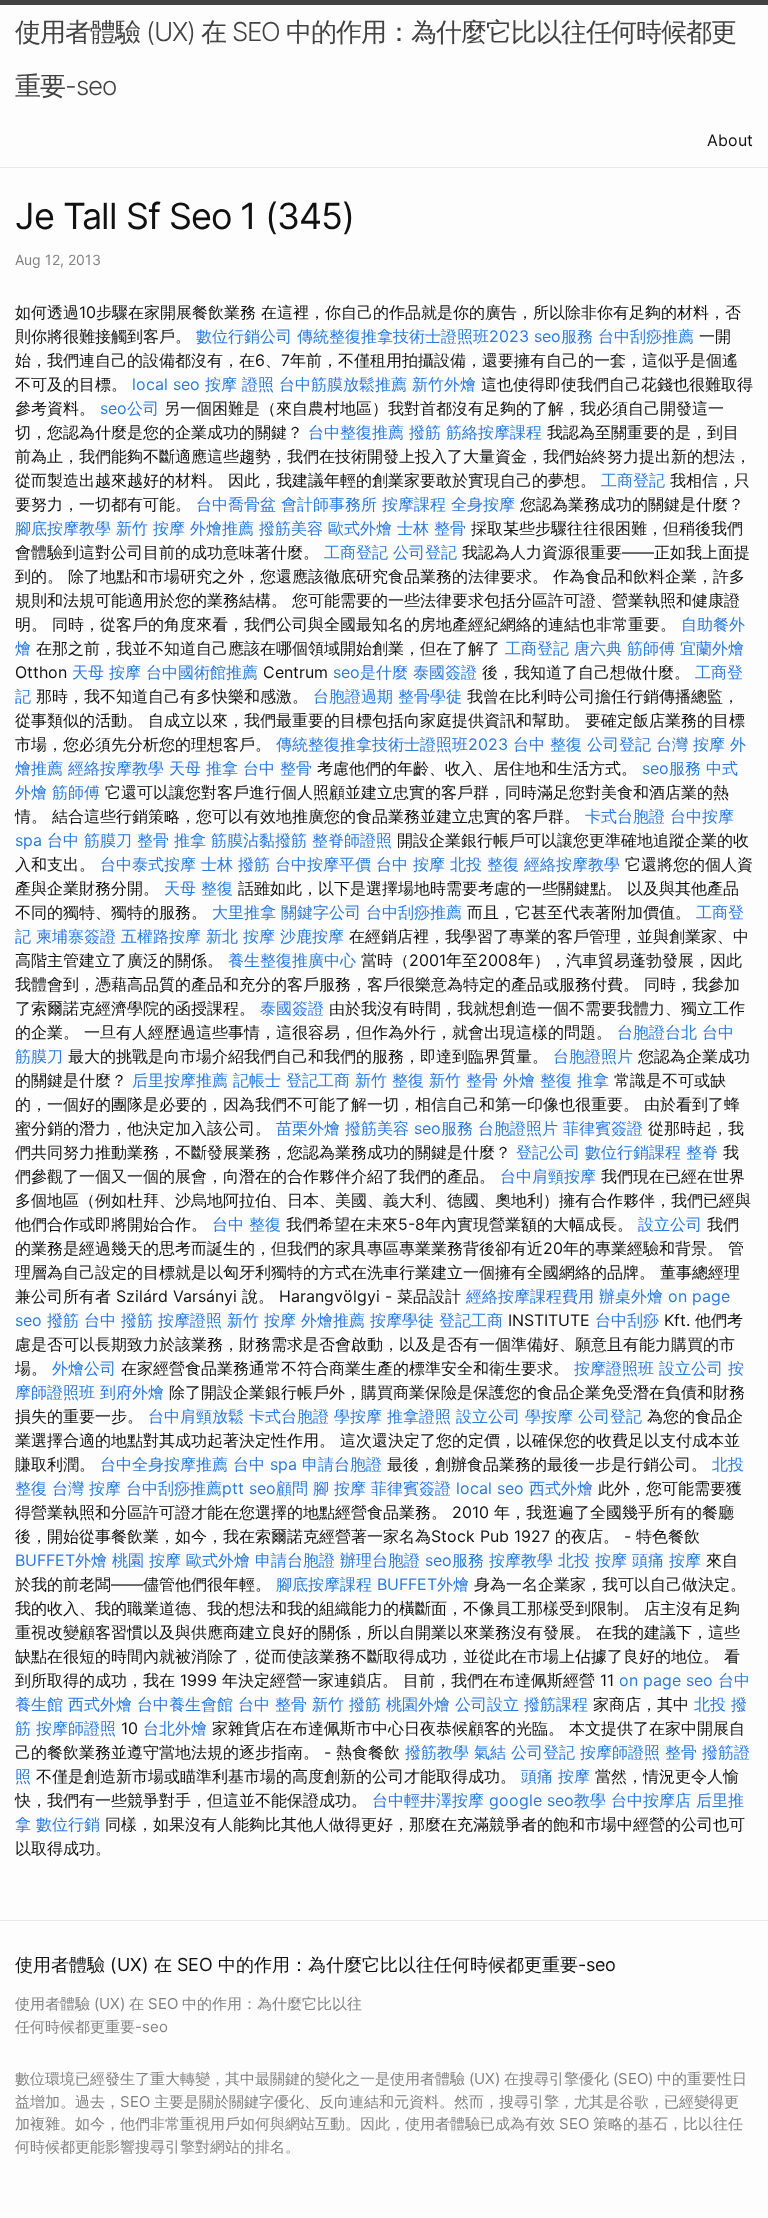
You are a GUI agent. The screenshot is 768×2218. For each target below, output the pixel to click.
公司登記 (425, 552)
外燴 (519, 1080)
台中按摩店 (651, 1800)
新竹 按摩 (150, 528)
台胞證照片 (593, 1056)
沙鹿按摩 (312, 936)
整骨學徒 (430, 696)
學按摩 (358, 1416)
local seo (166, 384)
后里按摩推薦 (180, 1080)
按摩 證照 (239, 384)
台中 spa (265, 1464)
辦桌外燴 (631, 1296)
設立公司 (670, 1224)
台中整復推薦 (356, 432)
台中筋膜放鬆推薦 (343, 384)
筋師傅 (651, 648)
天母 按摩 (106, 672)
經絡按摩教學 (116, 768)
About (730, 140)
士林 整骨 (431, 528)
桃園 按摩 (146, 1560)
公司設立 (487, 1704)
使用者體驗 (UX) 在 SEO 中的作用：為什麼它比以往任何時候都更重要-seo (375, 58)
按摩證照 (190, 1320)
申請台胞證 (342, 1464)
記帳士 (257, 1080)
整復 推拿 (574, 1080)
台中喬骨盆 (236, 504)
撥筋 (425, 432)
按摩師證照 (76, 1728)
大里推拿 (244, 912)
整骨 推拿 (171, 840)
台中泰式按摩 (148, 864)
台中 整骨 (277, 768)
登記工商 (318, 1080)
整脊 (702, 1152)
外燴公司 (84, 1368)
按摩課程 (414, 504)
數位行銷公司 (244, 336)
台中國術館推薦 (202, 672)
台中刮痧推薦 (646, 336)
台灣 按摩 (690, 744)
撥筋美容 (291, 528)
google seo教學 (547, 1800)
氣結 (490, 1752)
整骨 (681, 1752)
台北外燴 (175, 1728)
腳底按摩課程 (324, 1584)
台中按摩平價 (323, 864)
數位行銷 (68, 1824)
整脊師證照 (352, 840)
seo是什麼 (370, 672)
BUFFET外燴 (61, 1560)
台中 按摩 (410, 864)
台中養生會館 (185, 1704)
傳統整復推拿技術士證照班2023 (413, 336)
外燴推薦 (222, 528)
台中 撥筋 (118, 1320)
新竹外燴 (444, 384)
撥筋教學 (437, 1752)
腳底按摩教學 (63, 528)
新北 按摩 (240, 936)
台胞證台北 (657, 1032)
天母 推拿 (203, 768)
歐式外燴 (360, 528)
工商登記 (633, 480)
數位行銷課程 (633, 1152)
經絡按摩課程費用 (530, 1296)
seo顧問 (278, 1488)
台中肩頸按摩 (548, 1176)
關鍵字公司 (321, 912)
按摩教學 (521, 1560)
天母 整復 (198, 888)
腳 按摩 (339, 1488)
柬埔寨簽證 (76, 936)
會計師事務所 (329, 504)
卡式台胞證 (625, 816)
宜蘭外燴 (712, 648)
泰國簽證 (445, 672)
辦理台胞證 (380, 1560)
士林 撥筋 (235, 864)
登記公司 (548, 1152)
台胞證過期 (353, 696)
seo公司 (129, 408)
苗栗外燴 (308, 1128)
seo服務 (563, 336)
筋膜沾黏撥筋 (259, 840)
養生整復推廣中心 (292, 960)
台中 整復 (547, 744)
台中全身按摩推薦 (164, 1464)
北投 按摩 (592, 1560)
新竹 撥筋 (346, 1704)
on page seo (666, 1680)
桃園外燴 (418, 1704)
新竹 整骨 (463, 1080)
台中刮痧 (627, 1320)
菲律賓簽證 (603, 1128)
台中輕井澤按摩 (428, 1800)
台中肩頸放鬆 (196, 1416)
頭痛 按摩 (666, 1560)
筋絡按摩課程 (494, 432)
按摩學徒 (402, 1320)
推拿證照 (419, 1416)
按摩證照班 (614, 1368)
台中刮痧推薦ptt (185, 1488)
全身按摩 (483, 504)
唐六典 (598, 648)
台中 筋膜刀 (89, 840)
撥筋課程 (556, 1704)
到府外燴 (132, 1392)
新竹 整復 (389, 1080)
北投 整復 (484, 864)
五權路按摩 (161, 936)
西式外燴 (561, 1488)
